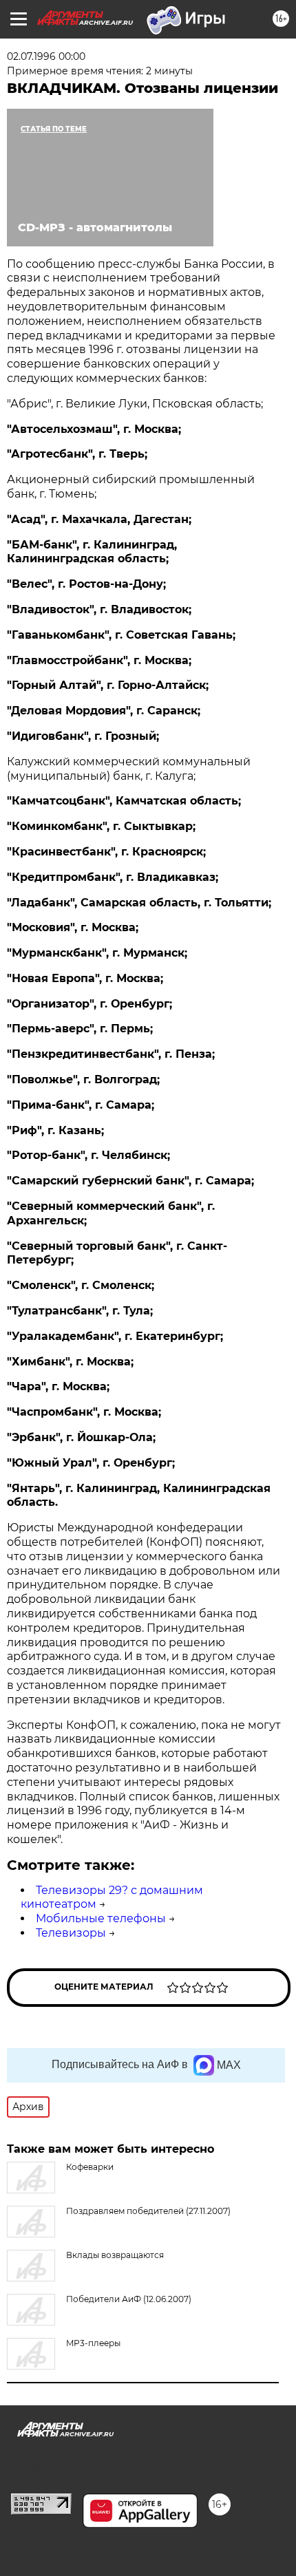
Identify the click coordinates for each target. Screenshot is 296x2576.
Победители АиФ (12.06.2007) (129, 2299)
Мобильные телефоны (101, 1918)
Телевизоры (71, 1933)
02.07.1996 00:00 (46, 56)
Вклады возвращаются (115, 2255)
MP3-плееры (93, 2343)
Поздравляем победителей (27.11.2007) (148, 2211)
